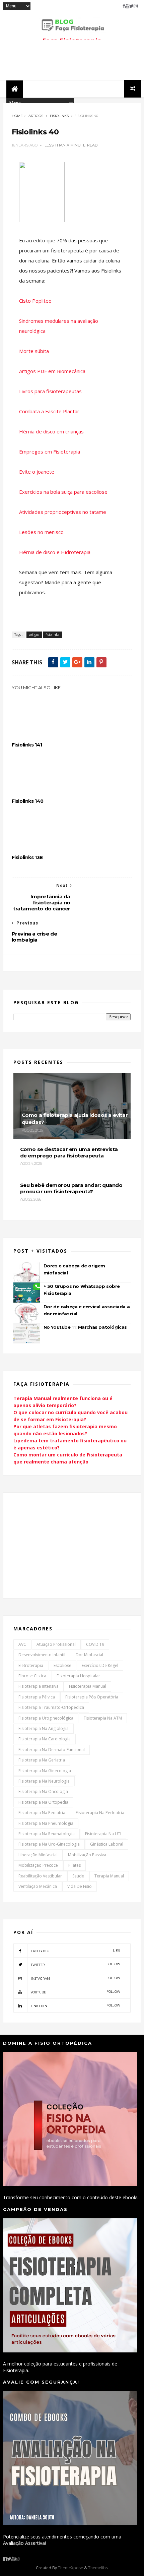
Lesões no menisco (41, 532)
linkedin (76, 2006)
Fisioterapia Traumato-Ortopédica (51, 1707)
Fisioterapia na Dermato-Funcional (52, 1750)
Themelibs (98, 2568)
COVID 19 (95, 1644)
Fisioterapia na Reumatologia (47, 1834)
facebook (76, 1951)
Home (17, 116)
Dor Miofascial (89, 1655)
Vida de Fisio (80, 1886)
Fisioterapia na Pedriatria (100, 1813)
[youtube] (127, 6)
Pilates (75, 1865)
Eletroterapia (31, 1665)
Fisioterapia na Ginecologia (45, 1771)
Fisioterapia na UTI (103, 1834)
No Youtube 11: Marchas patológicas (85, 1327)
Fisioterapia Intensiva (39, 1686)
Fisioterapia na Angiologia (44, 1728)
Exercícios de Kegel (100, 1665)
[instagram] (136, 6)
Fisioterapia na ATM (103, 1718)
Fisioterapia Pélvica (37, 1697)
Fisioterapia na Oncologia (43, 1791)
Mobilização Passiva (87, 1855)
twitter (76, 1964)
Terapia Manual (109, 1876)
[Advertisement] (64, 1545)
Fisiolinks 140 (28, 801)
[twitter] (131, 6)
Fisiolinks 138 (27, 857)
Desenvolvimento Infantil (42, 1655)
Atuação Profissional (56, 1644)
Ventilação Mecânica (38, 1886)
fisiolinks (59, 116)
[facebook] (124, 6)
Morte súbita (34, 351)
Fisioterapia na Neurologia (44, 1781)
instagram (76, 1978)
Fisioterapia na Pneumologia (46, 1823)
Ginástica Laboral (107, 1844)
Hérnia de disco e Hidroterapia (55, 552)
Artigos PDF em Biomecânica (52, 371)
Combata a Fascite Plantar (49, 411)
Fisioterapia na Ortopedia (43, 1802)
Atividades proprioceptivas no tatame (63, 512)
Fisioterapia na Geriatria (42, 1760)
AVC (22, 1644)
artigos (36, 116)
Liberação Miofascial (38, 1855)
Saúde (78, 1876)
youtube (76, 1992)
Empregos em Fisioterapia (50, 452)
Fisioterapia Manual (88, 1686)
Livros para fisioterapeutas (50, 391)
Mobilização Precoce (38, 1865)
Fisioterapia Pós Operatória (92, 1697)
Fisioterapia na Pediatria (42, 1813)
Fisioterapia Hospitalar (78, 1676)
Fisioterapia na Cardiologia (45, 1739)
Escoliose (62, 1665)
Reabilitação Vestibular (40, 1876)
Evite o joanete (37, 472)
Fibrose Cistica (32, 1676)
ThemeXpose (70, 2568)
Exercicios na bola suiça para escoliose (63, 492)
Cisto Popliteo (35, 301)
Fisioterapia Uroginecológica (46, 1718)
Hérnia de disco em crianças (51, 431)
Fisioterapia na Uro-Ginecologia (49, 1844)
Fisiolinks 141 (27, 745)
